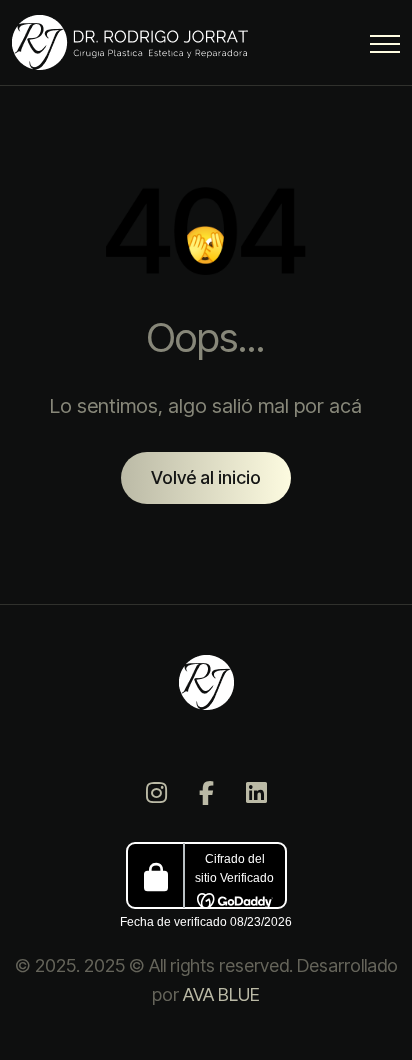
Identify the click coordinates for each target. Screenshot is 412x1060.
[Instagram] (156, 793)
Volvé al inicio (206, 477)
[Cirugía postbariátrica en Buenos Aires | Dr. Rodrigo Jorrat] (135, 42)
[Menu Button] (385, 47)
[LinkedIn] (256, 793)
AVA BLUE (221, 994)
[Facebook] (206, 793)
